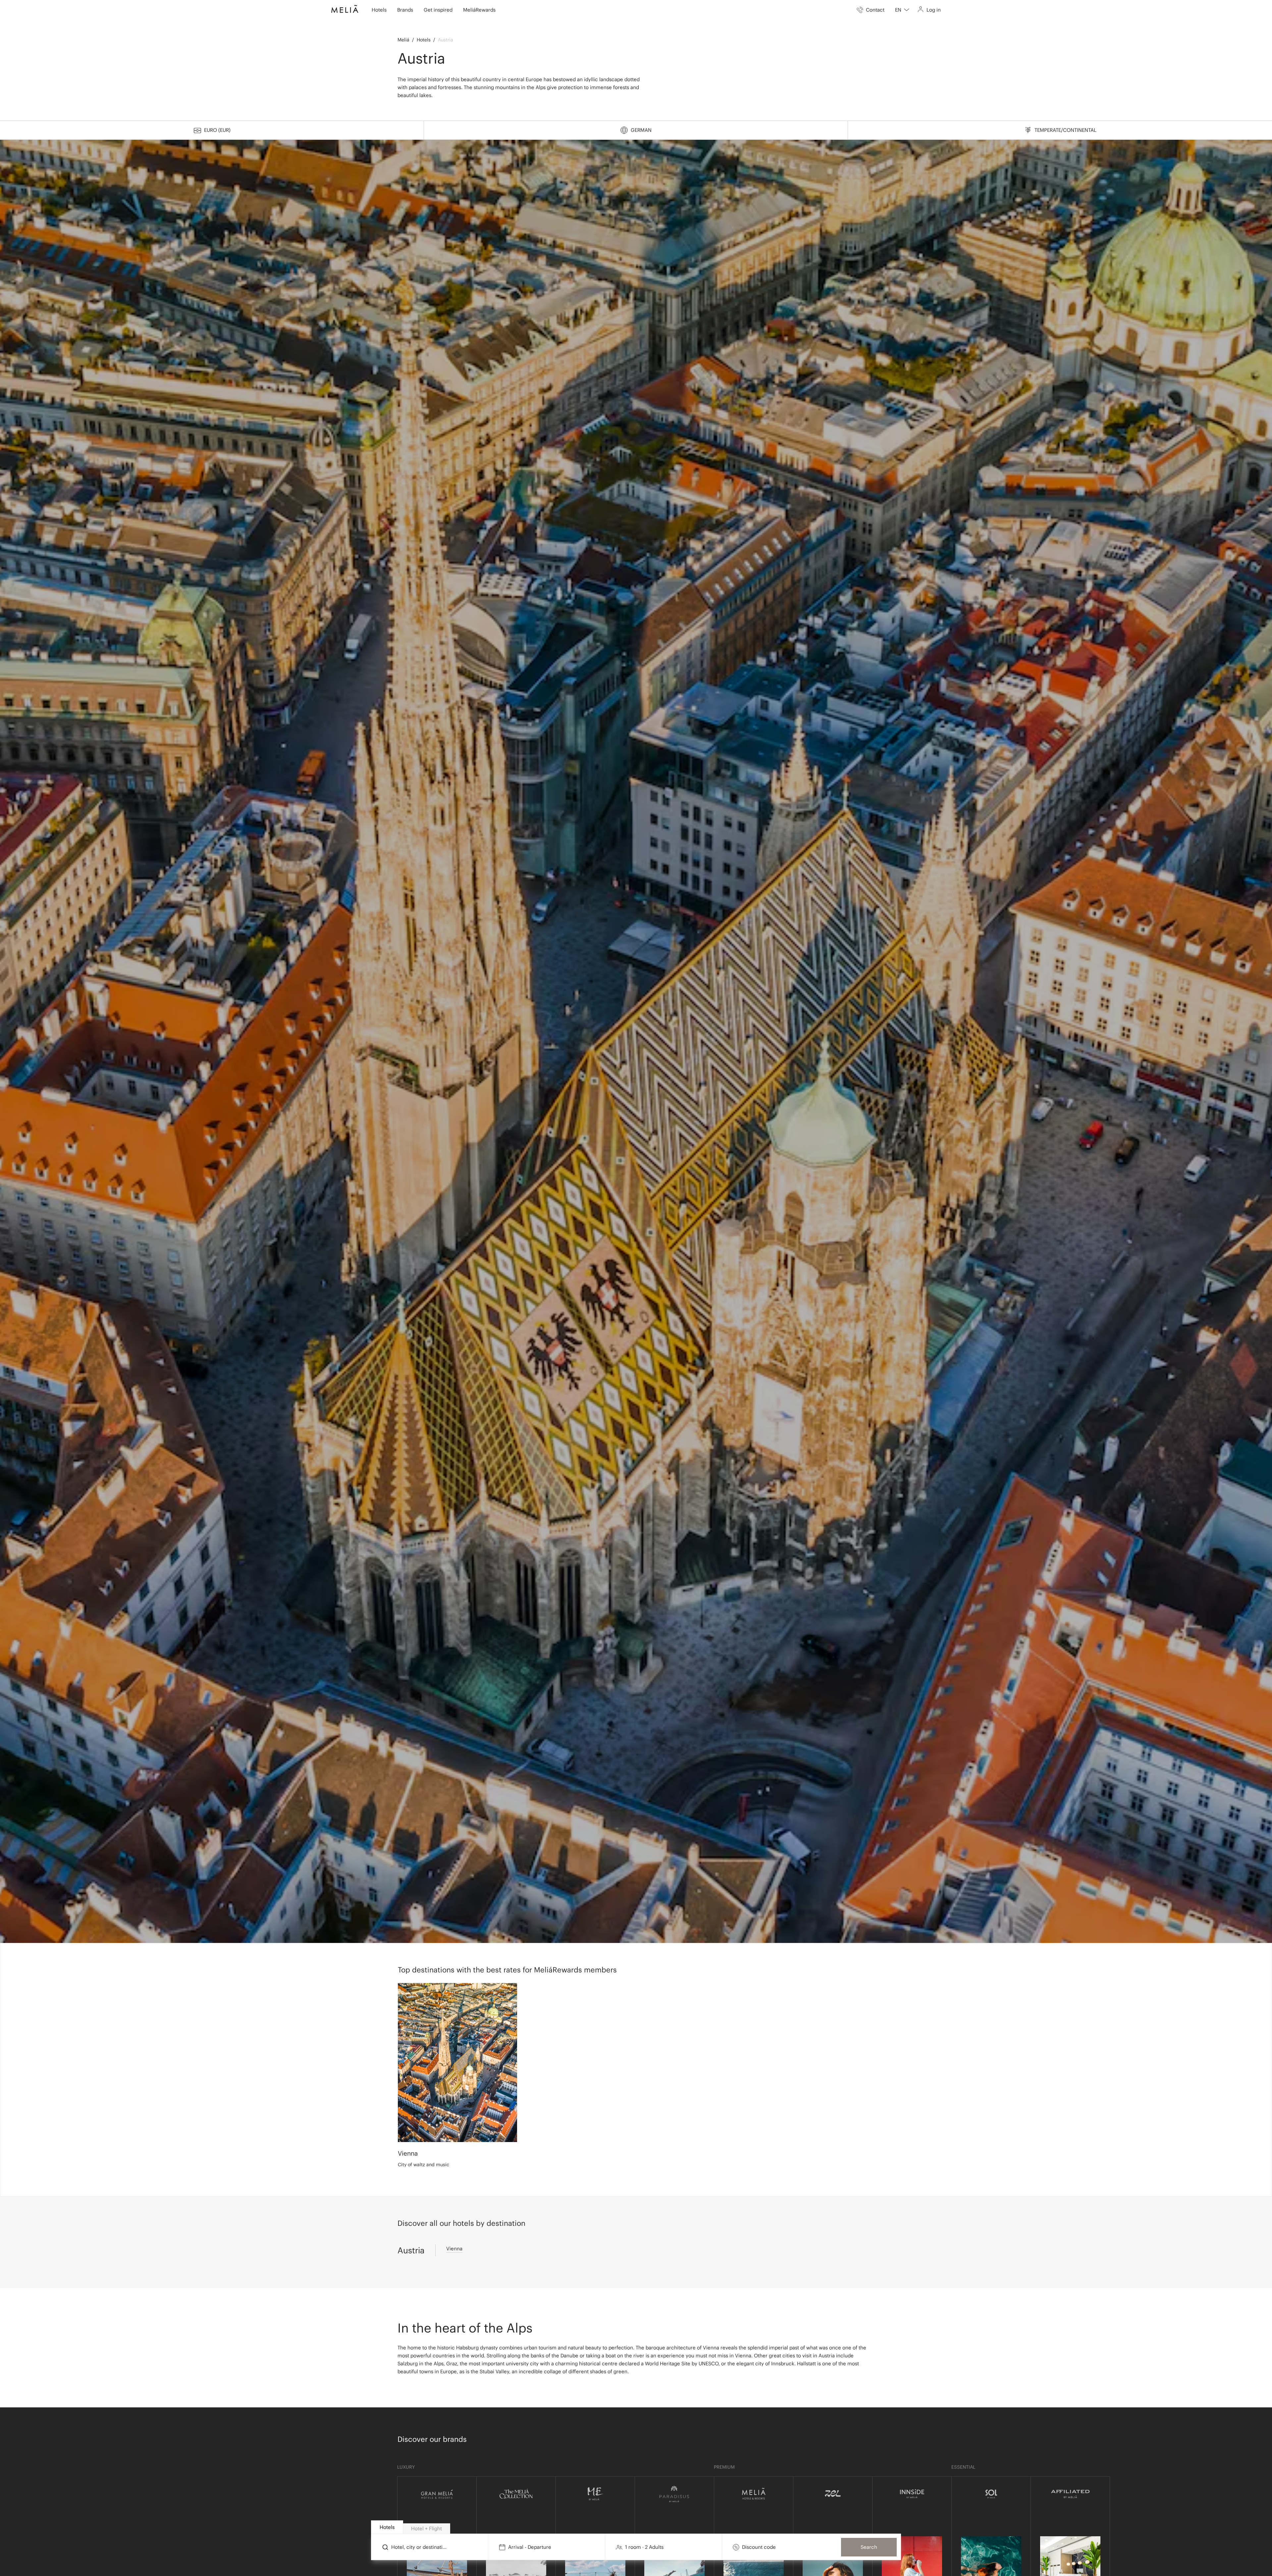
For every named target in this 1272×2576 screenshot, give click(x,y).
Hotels (424, 40)
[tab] (387, 2527)
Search (869, 2547)
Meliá (403, 40)
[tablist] (636, 2527)
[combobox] (902, 10)
